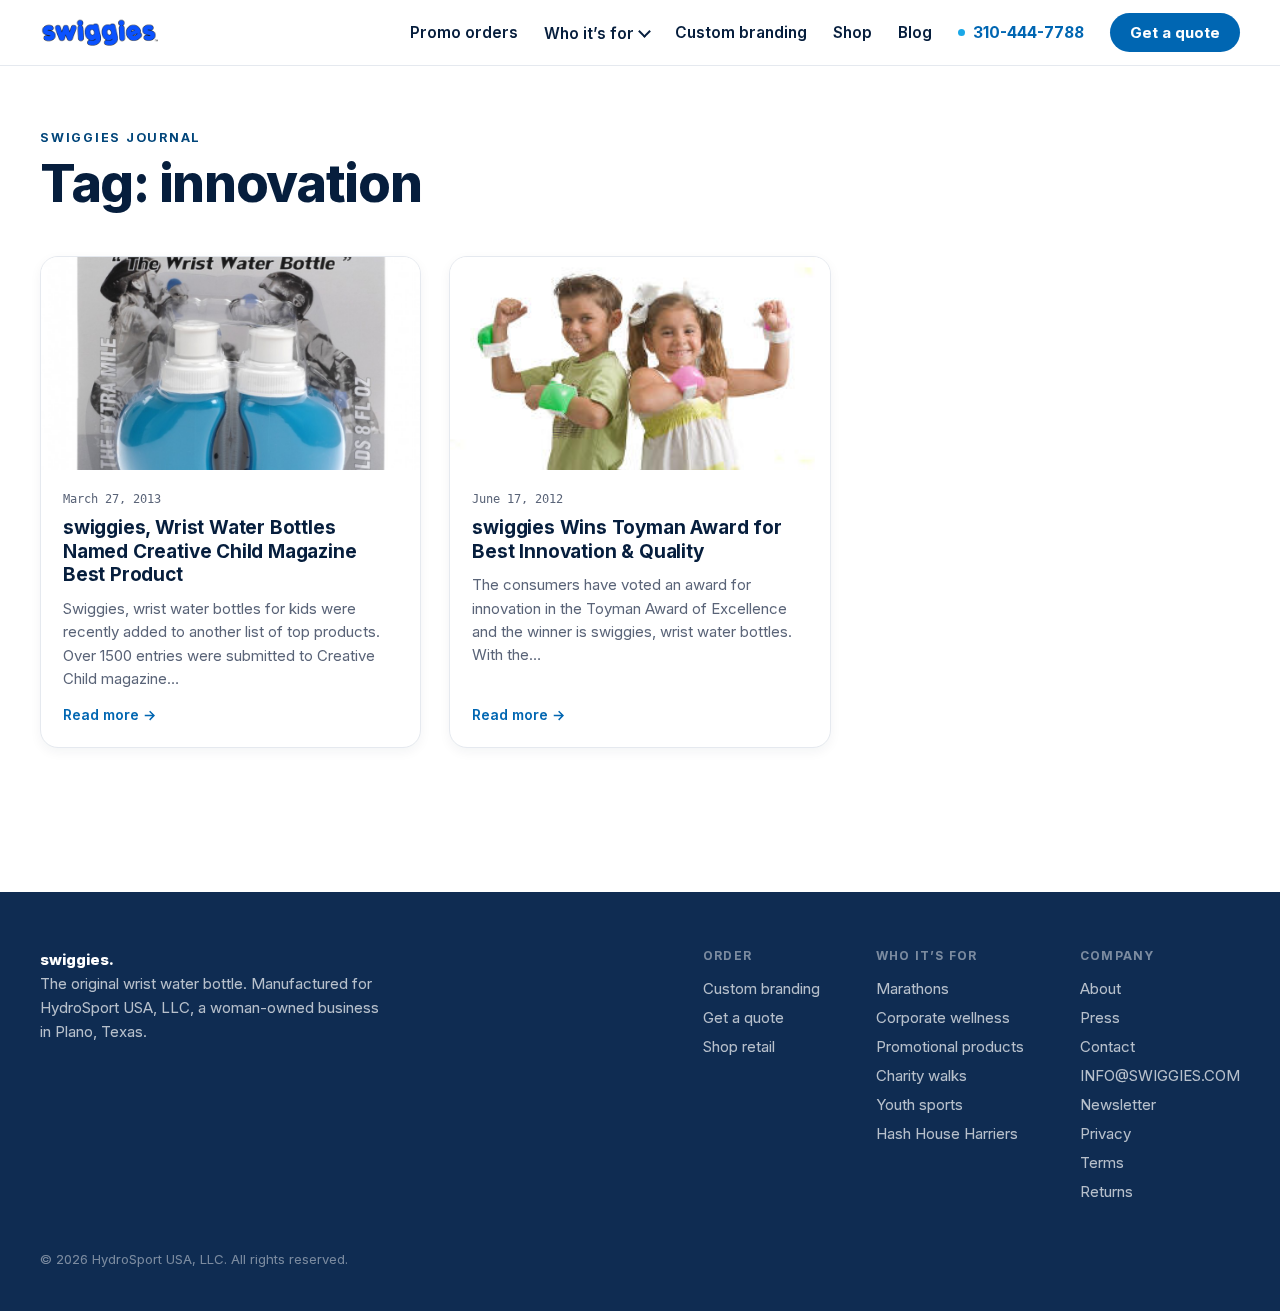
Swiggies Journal (120, 137)
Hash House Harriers (947, 1133)
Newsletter (1118, 1104)
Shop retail (739, 1046)
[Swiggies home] (101, 33)
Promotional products (950, 1046)
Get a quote (1175, 32)
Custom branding (741, 32)
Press (1100, 1017)
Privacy (1105, 1133)
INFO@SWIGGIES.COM (1160, 1075)
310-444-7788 (1028, 32)
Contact (1107, 1046)
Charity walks (921, 1075)
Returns (1106, 1191)
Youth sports (919, 1104)
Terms (1102, 1162)
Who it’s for (589, 33)
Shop (852, 32)
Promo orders (464, 32)
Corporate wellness (943, 1017)
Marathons (912, 988)
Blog (915, 32)
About (1100, 988)
